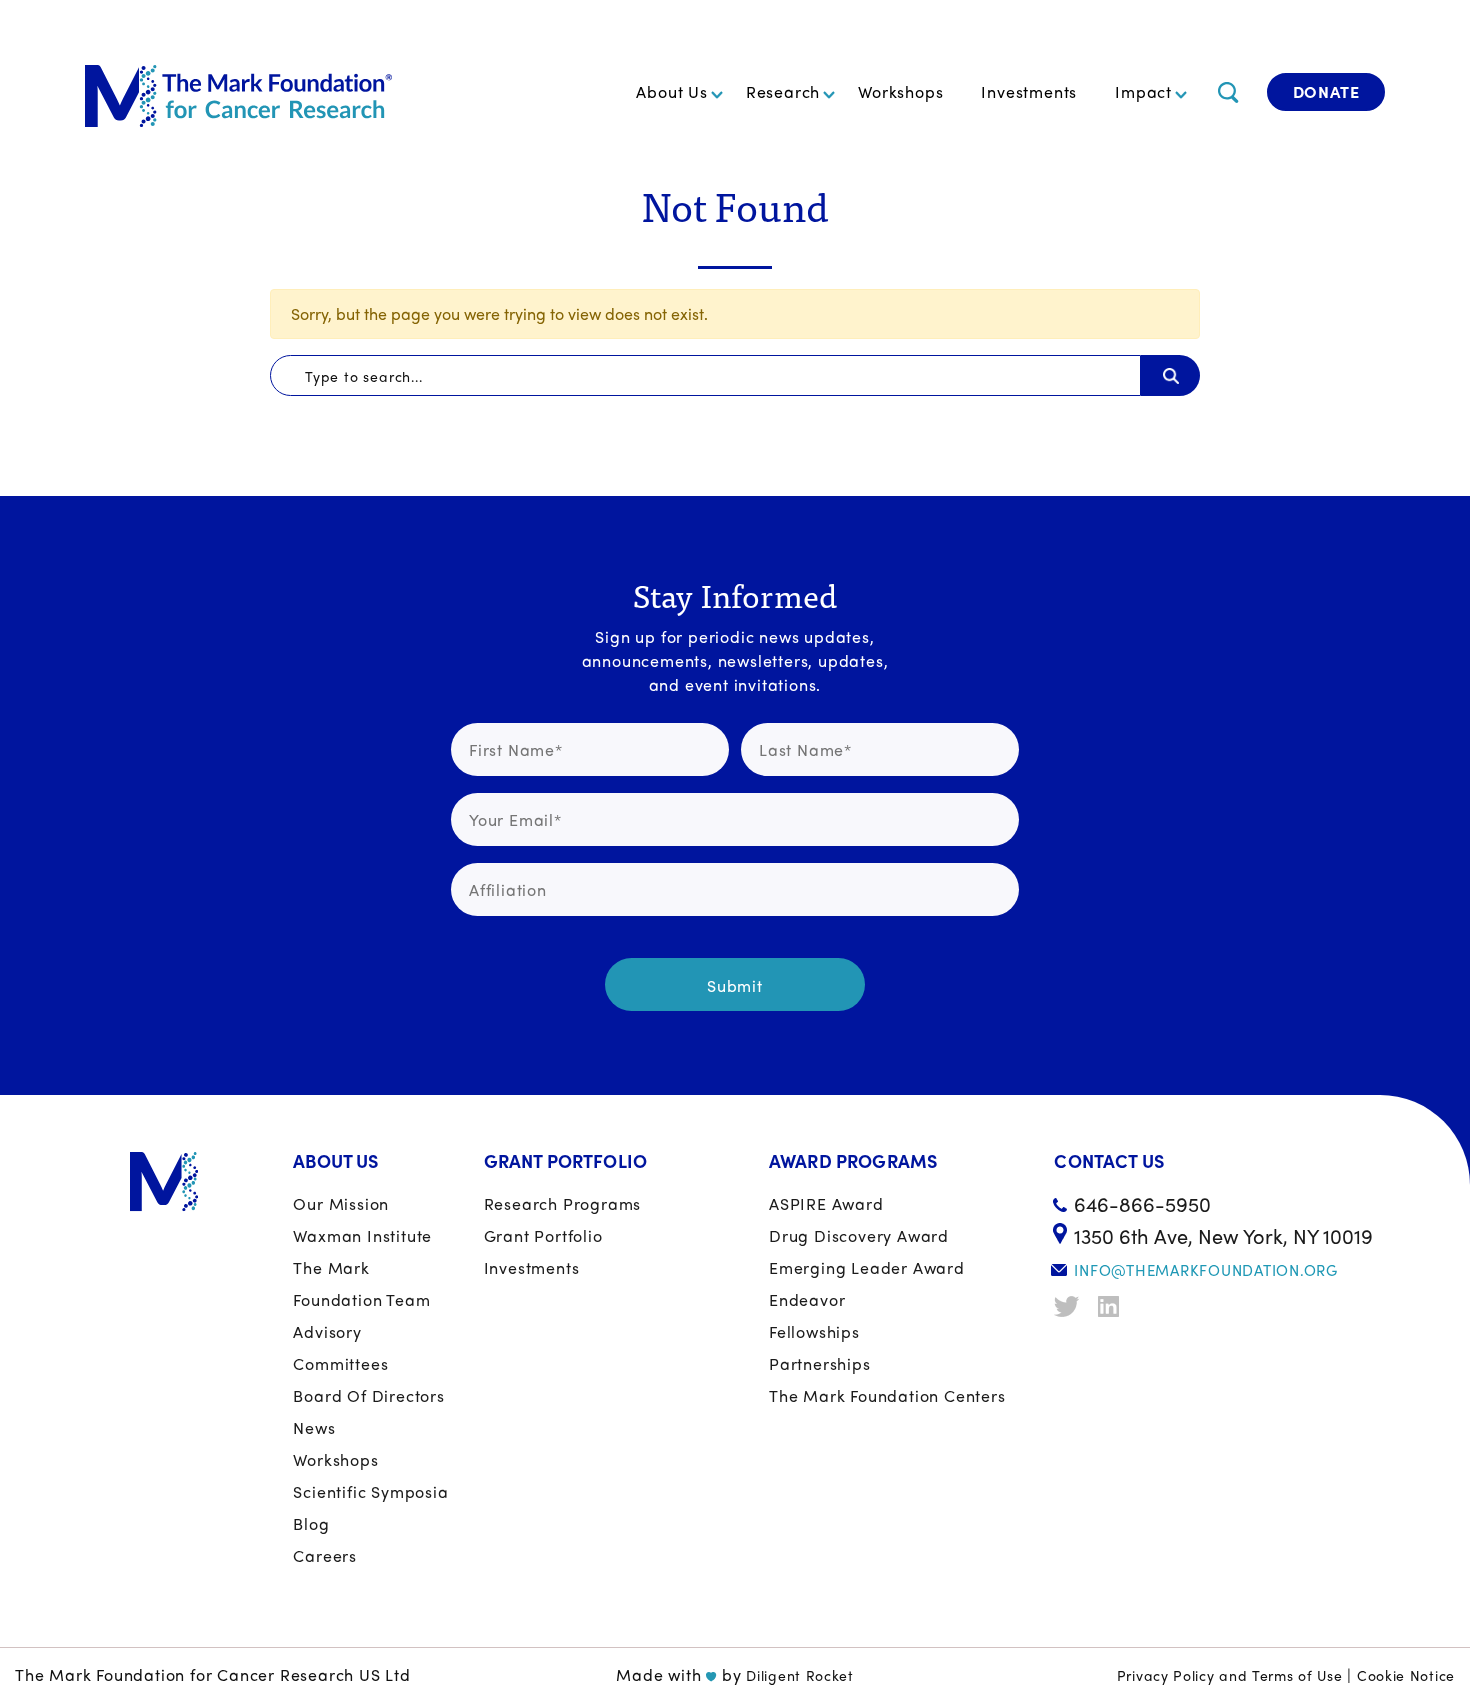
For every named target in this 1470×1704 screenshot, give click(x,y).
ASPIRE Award (826, 1203)
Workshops (900, 91)
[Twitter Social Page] (1069, 1306)
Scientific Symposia (370, 1491)
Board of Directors (368, 1395)
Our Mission (341, 1203)
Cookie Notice (1406, 1675)
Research (783, 91)
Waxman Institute (362, 1235)
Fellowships (814, 1331)
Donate (1326, 91)
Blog (311, 1523)
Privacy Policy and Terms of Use (1230, 1675)
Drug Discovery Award (859, 1235)
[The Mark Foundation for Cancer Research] (238, 92)
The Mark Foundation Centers (887, 1395)
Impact (1143, 91)
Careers (325, 1555)
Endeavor (807, 1299)
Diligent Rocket (800, 1675)
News (314, 1427)
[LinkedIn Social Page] (1113, 1306)
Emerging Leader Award (867, 1267)
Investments (1029, 91)
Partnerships (820, 1363)
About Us (671, 91)
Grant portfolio (543, 1235)
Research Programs (563, 1203)
